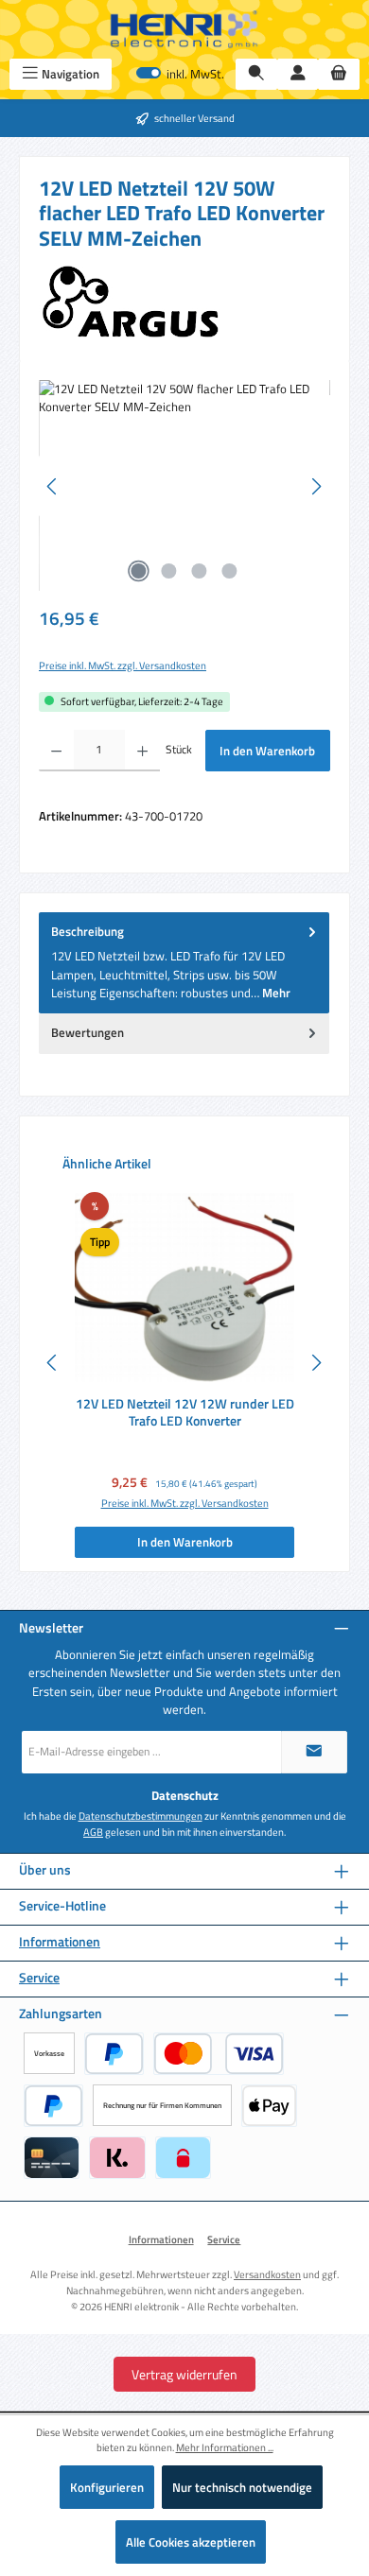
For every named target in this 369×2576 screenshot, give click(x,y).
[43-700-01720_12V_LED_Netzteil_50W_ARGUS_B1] (184, 486)
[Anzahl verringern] (56, 751)
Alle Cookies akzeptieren (191, 2542)
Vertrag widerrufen (184, 2374)
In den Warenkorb (267, 751)
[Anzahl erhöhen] (142, 751)
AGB (93, 1832)
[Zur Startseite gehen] (184, 29)
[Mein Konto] (298, 74)
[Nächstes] (316, 486)
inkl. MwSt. (180, 74)
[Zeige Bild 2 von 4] (169, 571)
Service (39, 1978)
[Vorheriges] (53, 486)
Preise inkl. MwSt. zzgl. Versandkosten (123, 666)
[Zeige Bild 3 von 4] (200, 571)
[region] (184, 486)
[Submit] (314, 1752)
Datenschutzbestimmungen (141, 1816)
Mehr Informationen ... (225, 2447)
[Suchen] (256, 74)
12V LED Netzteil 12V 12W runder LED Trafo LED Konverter (185, 1413)
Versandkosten (267, 2274)
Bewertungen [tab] (88, 1032)
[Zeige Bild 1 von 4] (139, 571)
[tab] (184, 963)
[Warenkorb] (339, 74)
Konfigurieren (107, 2487)
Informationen (60, 1942)
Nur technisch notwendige (242, 2487)
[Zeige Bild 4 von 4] (230, 571)
